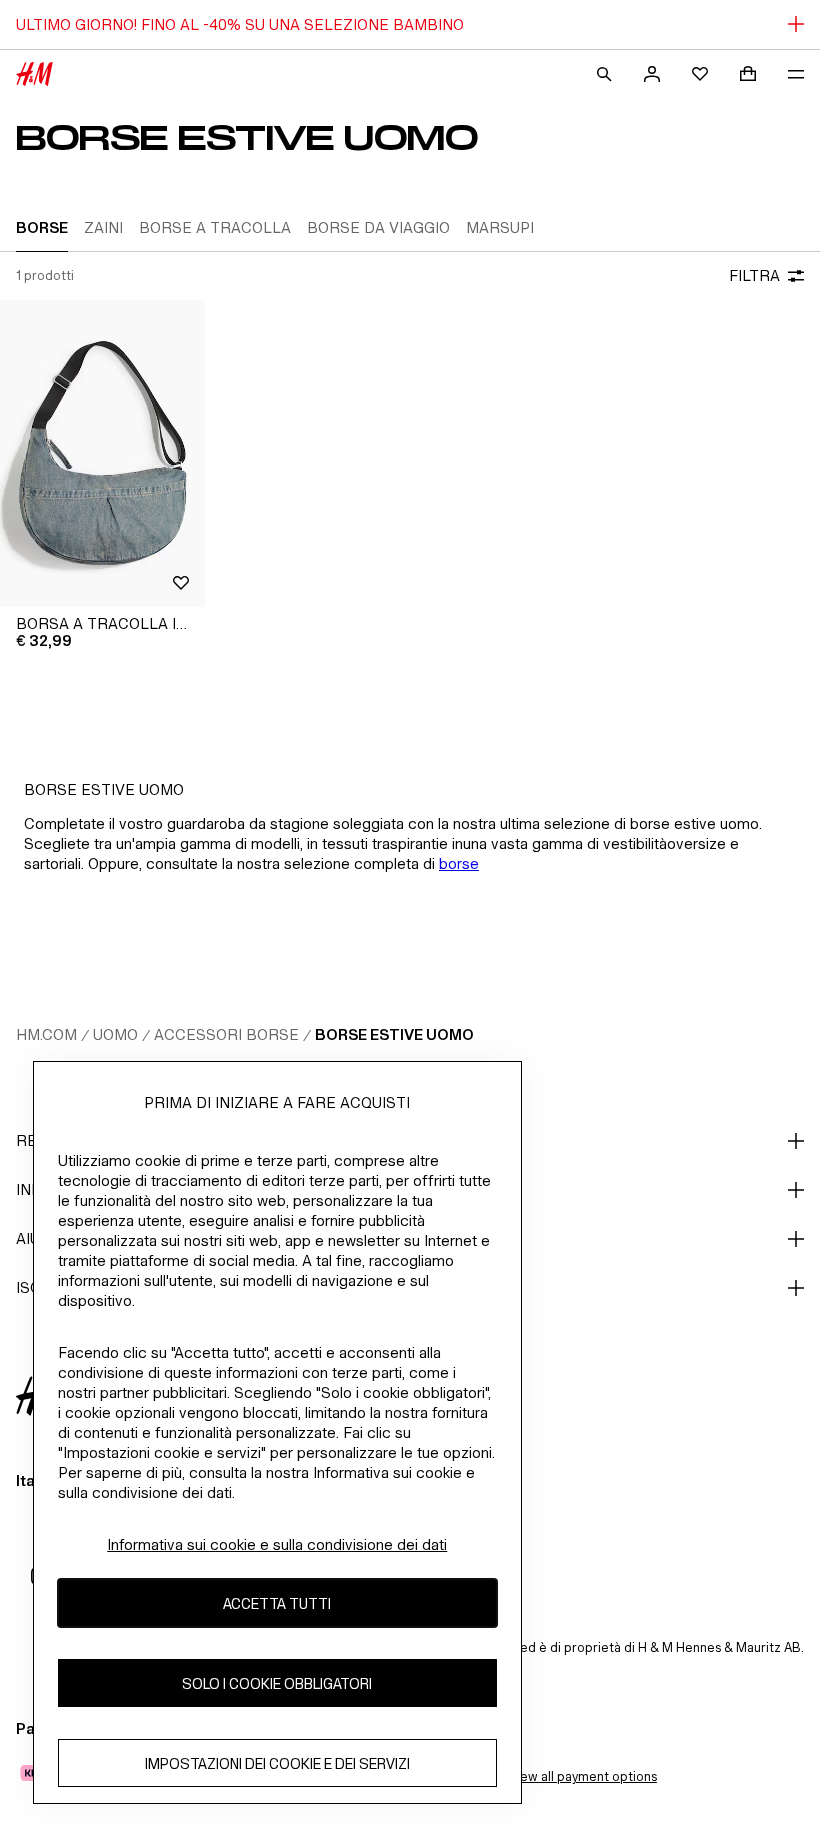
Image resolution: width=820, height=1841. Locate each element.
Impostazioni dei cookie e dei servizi (277, 1763)
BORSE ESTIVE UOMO (394, 1034)
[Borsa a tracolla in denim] (102, 454)
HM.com (46, 1034)
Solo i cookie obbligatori (277, 1683)
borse (459, 863)
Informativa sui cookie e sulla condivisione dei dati (277, 1544)
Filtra (754, 275)
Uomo (115, 1034)
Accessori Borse (226, 1034)
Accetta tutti (277, 1603)
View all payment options (582, 1776)
